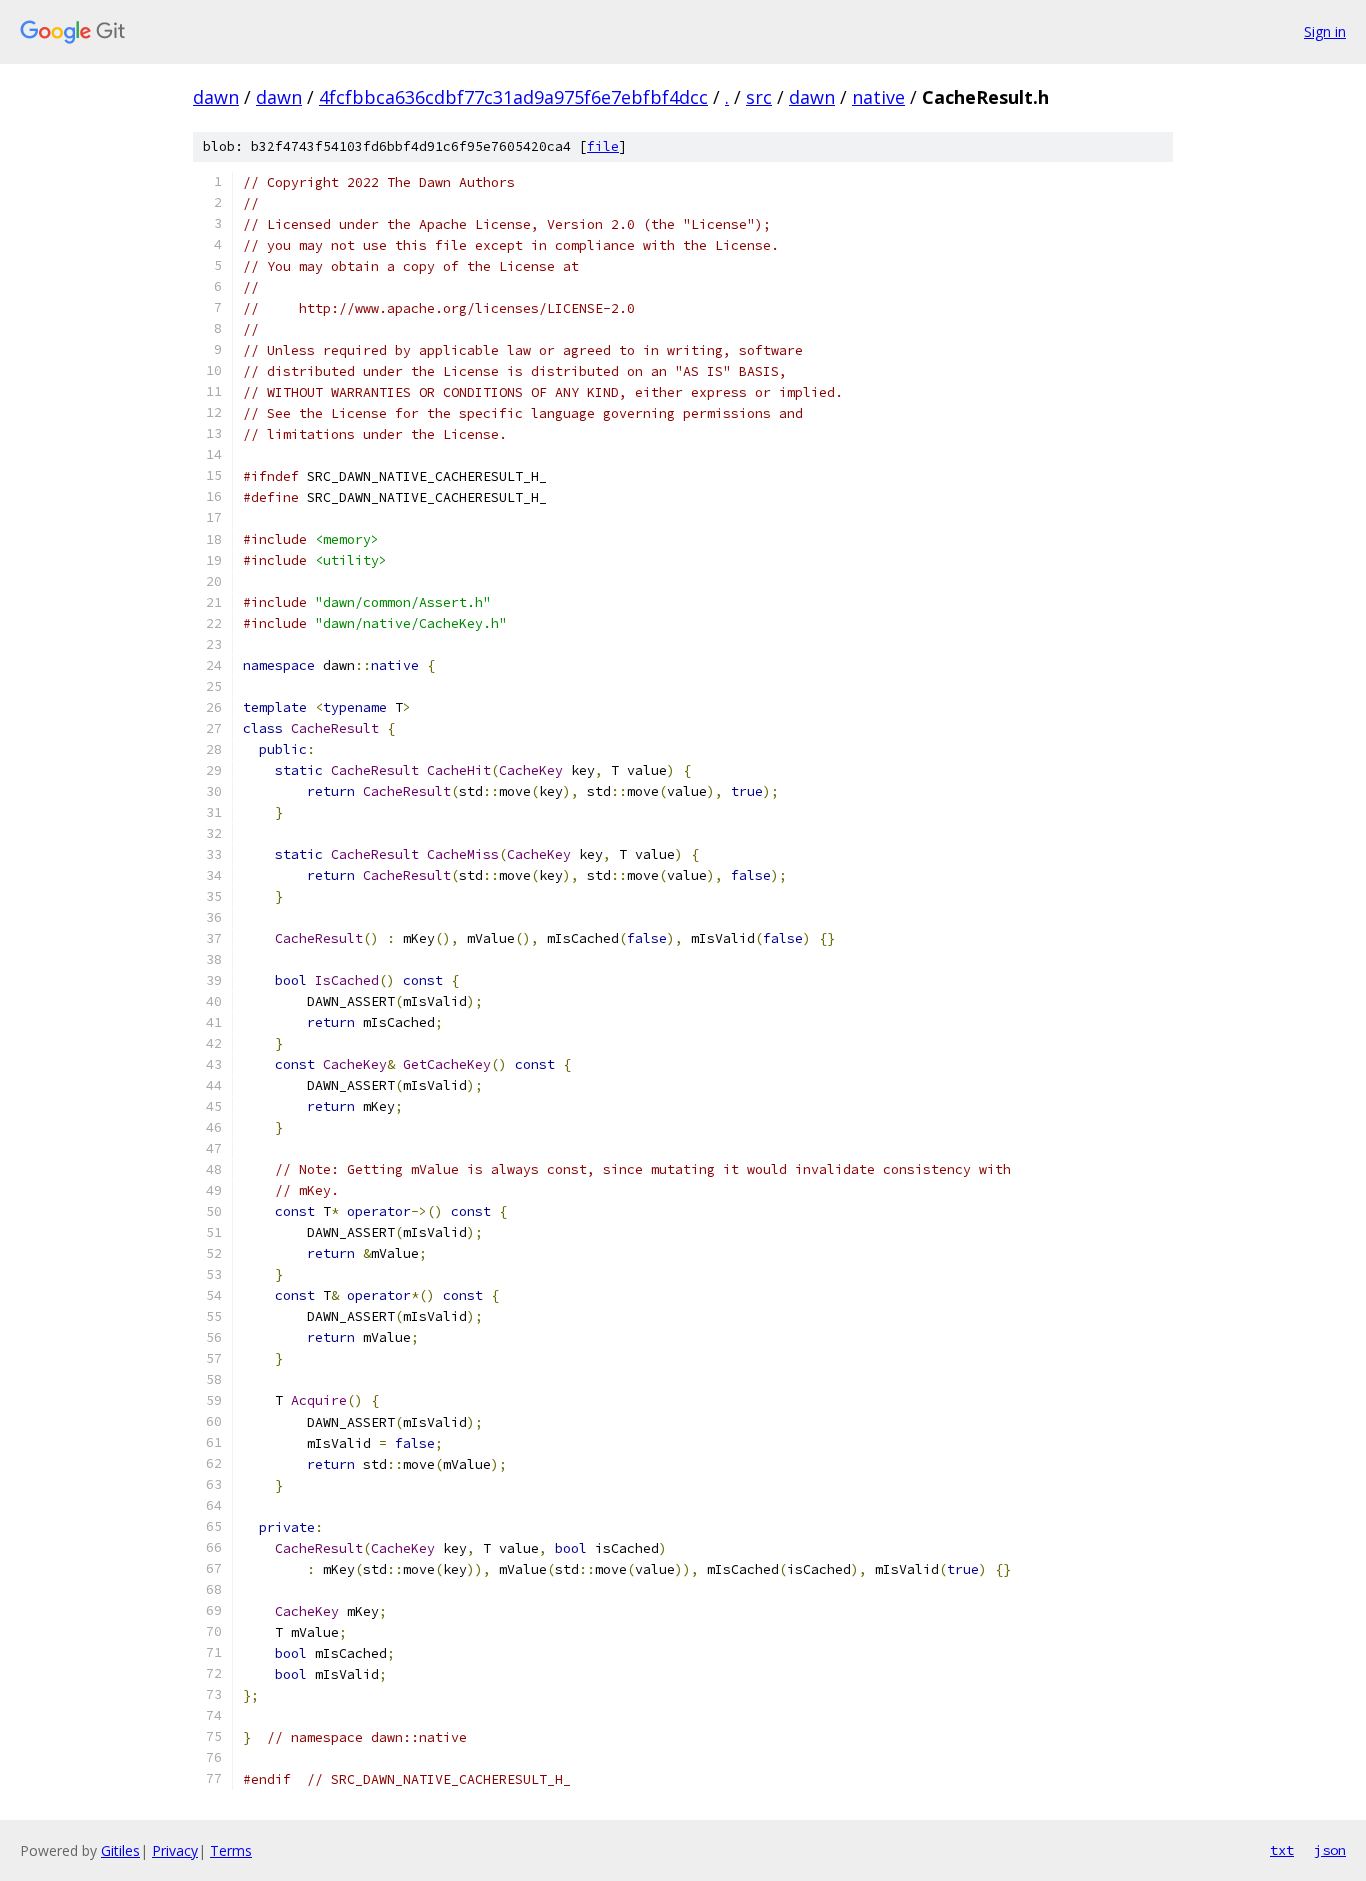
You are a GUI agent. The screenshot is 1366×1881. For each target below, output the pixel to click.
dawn (216, 97)
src (759, 97)
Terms (231, 1850)
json (1330, 1850)
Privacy (175, 1850)
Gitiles (120, 1850)
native (878, 97)
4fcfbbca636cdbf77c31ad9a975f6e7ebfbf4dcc (513, 97)
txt (1282, 1850)
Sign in (1325, 31)
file (603, 146)
